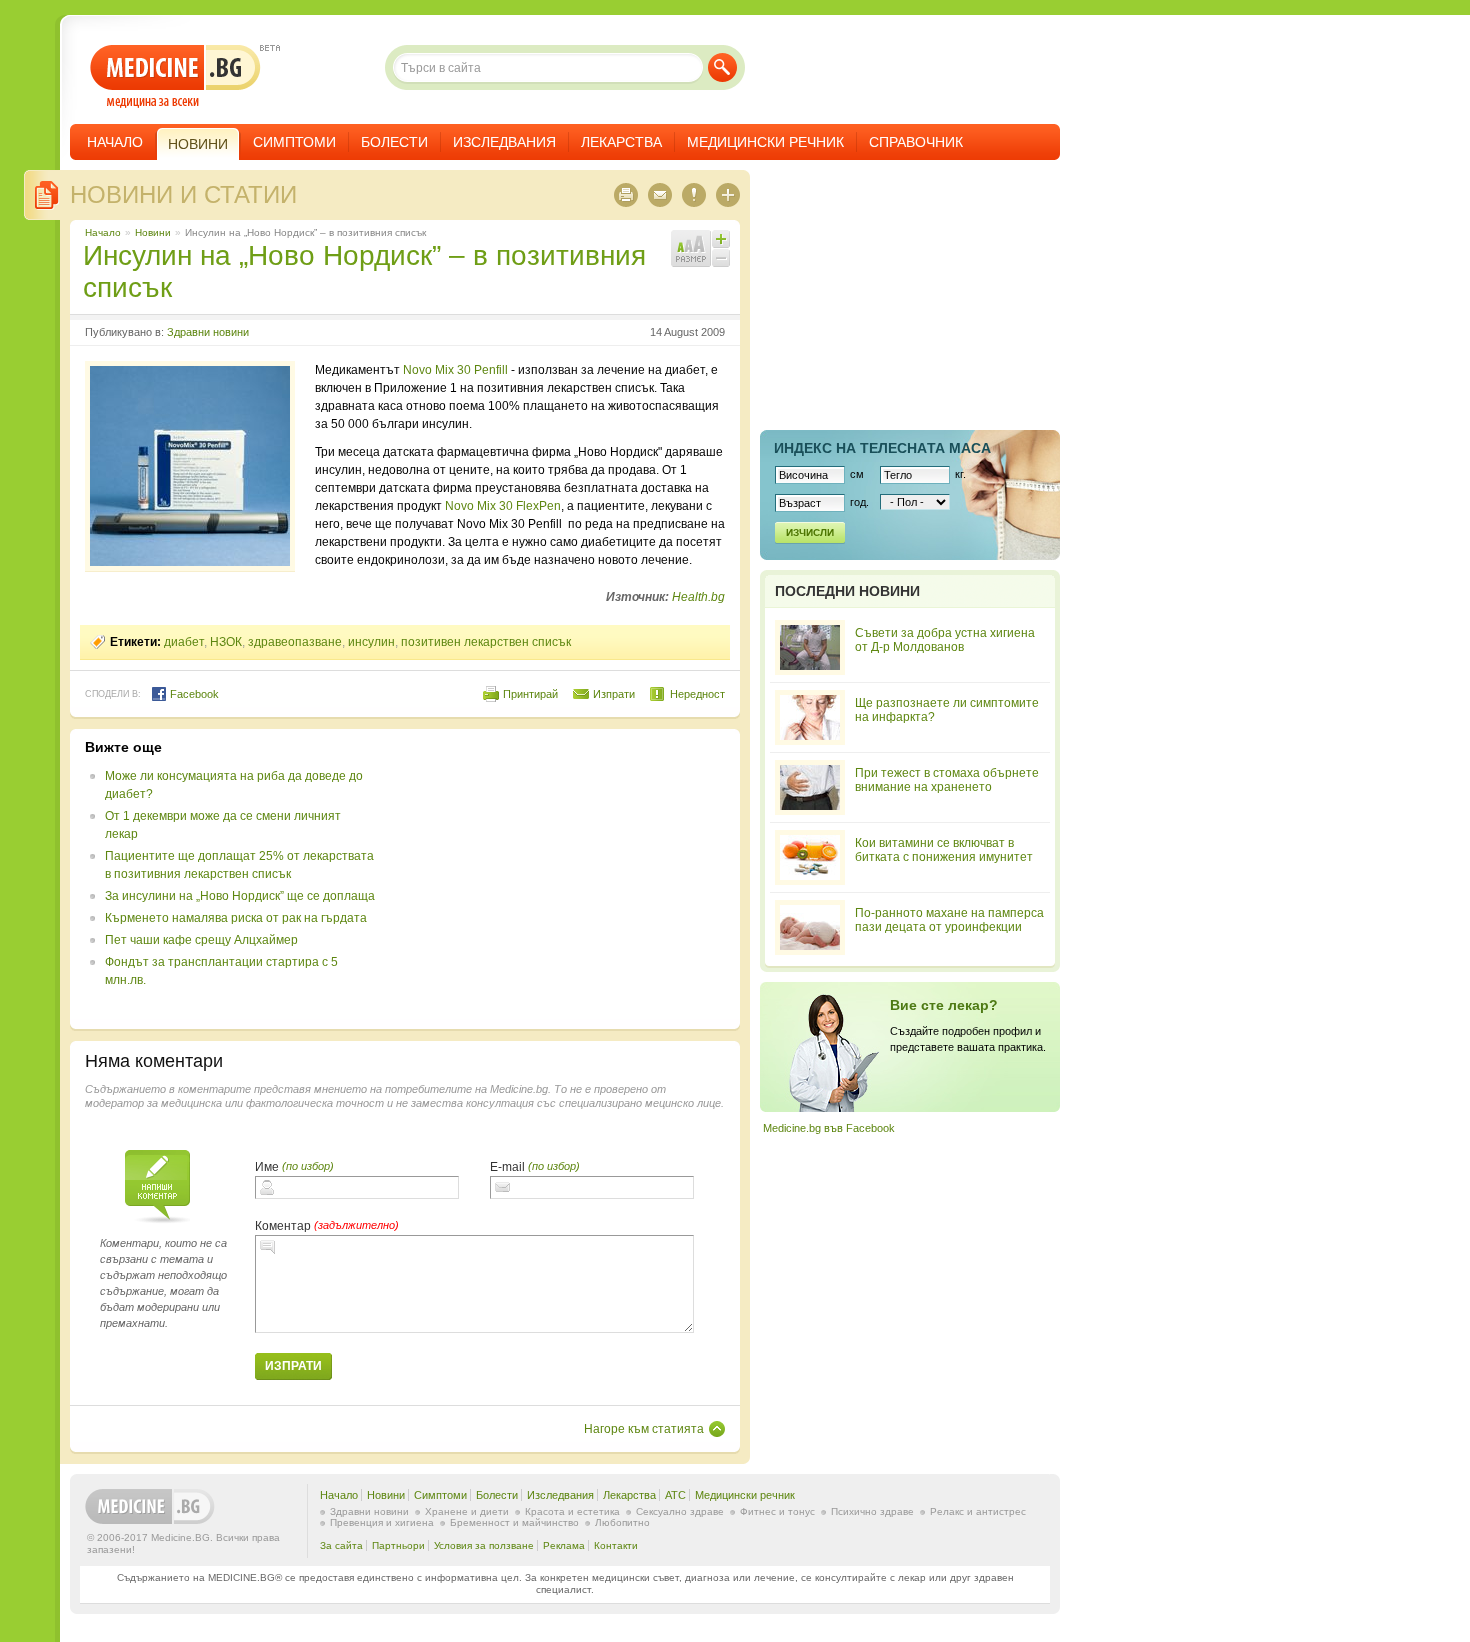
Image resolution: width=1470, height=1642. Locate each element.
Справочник (916, 142)
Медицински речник (765, 142)
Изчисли (810, 532)
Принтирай (530, 694)
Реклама (564, 1545)
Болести (394, 142)
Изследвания (504, 142)
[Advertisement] (562, 879)
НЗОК (226, 642)
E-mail (507, 1167)
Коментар (283, 1226)
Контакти (616, 1545)
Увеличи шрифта (721, 239)
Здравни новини (208, 332)
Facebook (193, 694)
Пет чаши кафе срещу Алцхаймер (201, 940)
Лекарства (621, 142)
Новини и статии (183, 194)
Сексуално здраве (680, 1511)
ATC (675, 1495)
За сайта (341, 1545)
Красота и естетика (572, 1511)
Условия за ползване (484, 1545)
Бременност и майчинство (514, 1522)
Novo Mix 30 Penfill (455, 370)
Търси (722, 67)
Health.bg (698, 597)
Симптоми (294, 142)
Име (267, 1167)
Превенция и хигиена (382, 1522)
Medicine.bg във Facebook (829, 1128)
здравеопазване (295, 642)
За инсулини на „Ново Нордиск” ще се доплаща (240, 896)
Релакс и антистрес (978, 1511)
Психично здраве (872, 1511)
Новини (153, 232)
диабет (184, 642)
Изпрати (614, 694)
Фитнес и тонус (777, 1511)
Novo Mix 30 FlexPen (503, 506)
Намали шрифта (721, 258)
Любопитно (622, 1522)
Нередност (697, 694)
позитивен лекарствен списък (486, 642)
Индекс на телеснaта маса (882, 448)
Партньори (398, 1545)
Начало (115, 142)
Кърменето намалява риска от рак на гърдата (236, 918)
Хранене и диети (467, 1511)
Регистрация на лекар (910, 1047)
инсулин (371, 642)
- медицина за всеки (175, 76)
